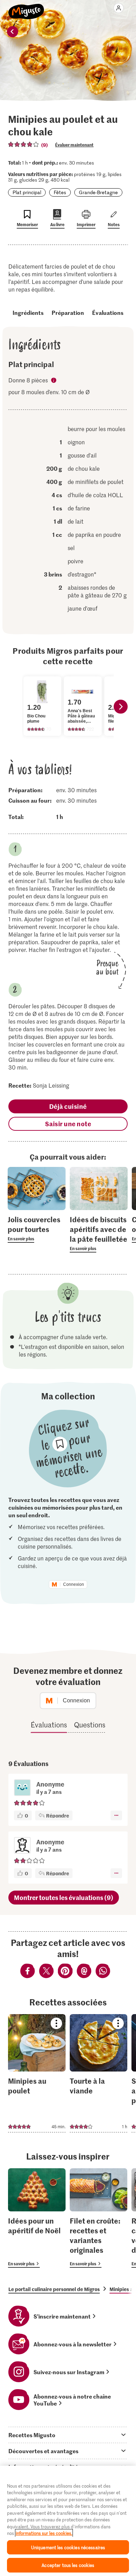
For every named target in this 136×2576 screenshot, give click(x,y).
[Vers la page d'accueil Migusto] (26, 8)
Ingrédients (28, 312)
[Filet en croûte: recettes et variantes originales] (99, 2218)
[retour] (13, 32)
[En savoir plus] (37, 1229)
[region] (68, 2521)
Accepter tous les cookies (68, 2565)
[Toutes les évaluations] (24, 144)
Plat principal (27, 192)
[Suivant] (121, 707)
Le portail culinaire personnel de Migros (54, 2289)
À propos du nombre (54, 381)
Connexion (74, 1584)
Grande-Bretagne (98, 192)
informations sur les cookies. (44, 2533)
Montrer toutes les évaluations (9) (64, 1897)
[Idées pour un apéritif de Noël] (37, 2218)
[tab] (68, 2435)
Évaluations (108, 312)
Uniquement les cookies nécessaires (68, 2547)
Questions (90, 1725)
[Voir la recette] (37, 2073)
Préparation (68, 312)
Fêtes (60, 192)
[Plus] (116, 1815)
